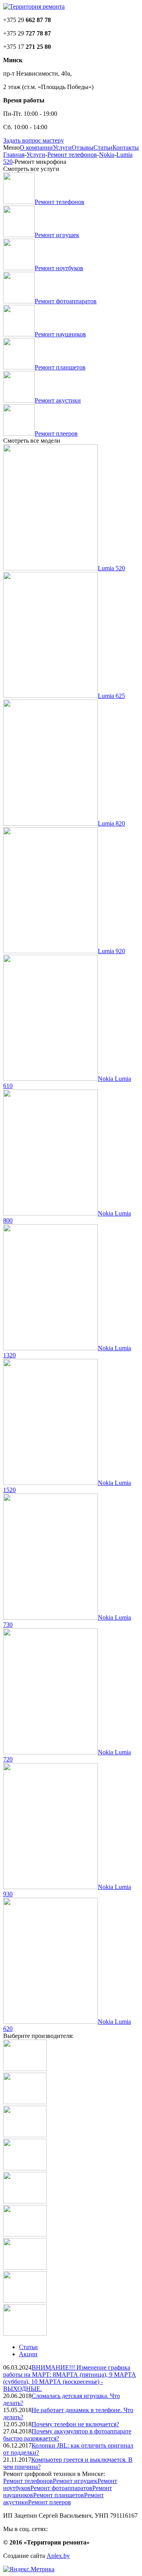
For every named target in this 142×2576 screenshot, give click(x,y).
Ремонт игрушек (75, 2481)
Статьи (103, 148)
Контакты (126, 148)
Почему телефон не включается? (75, 2424)
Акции (28, 2354)
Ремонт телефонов (72, 155)
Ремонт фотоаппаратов (61, 2488)
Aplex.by (58, 2556)
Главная (14, 155)
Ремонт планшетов (59, 2495)
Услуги (62, 148)
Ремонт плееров (50, 2502)
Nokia (107, 155)
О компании (36, 148)
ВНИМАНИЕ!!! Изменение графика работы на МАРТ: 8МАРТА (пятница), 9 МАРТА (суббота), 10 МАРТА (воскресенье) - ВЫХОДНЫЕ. (70, 2378)
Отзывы (83, 148)
